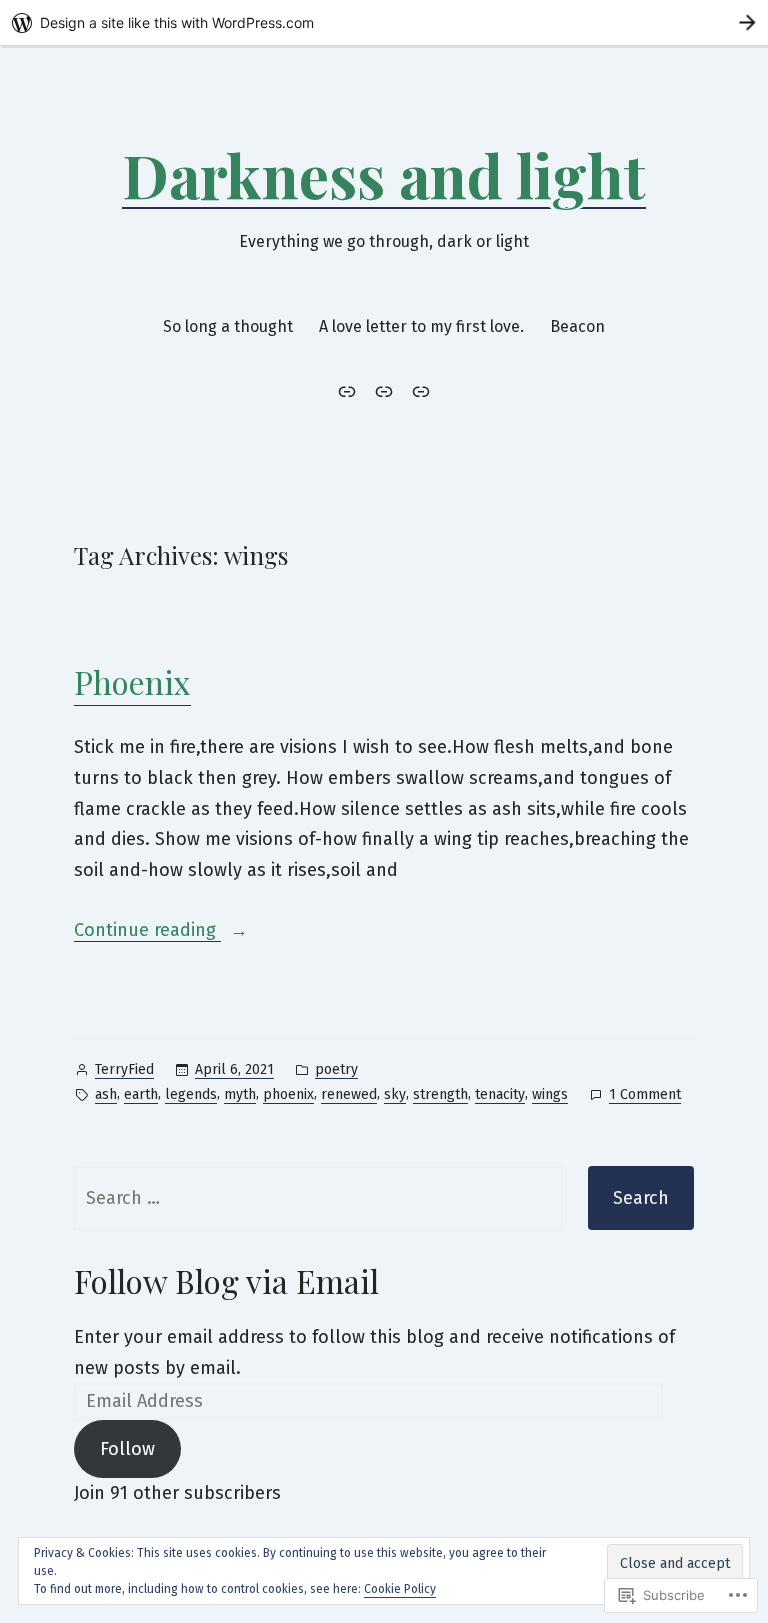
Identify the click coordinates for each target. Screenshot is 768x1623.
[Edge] (418, 391)
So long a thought (228, 326)
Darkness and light (384, 174)
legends (191, 1094)
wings (550, 1094)
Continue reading (147, 929)
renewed (349, 1094)
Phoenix (132, 681)
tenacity (500, 1094)
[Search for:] (318, 1198)
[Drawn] (350, 391)
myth (240, 1094)
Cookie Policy (400, 1589)
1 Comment (645, 1096)
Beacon (577, 326)
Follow (127, 1449)
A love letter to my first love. (421, 326)
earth (141, 1094)
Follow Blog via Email (226, 1280)
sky (395, 1094)
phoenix (288, 1094)
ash (106, 1094)
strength (440, 1094)
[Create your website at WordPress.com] (384, 22)
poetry (336, 1069)
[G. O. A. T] (383, 391)
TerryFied (124, 1069)
